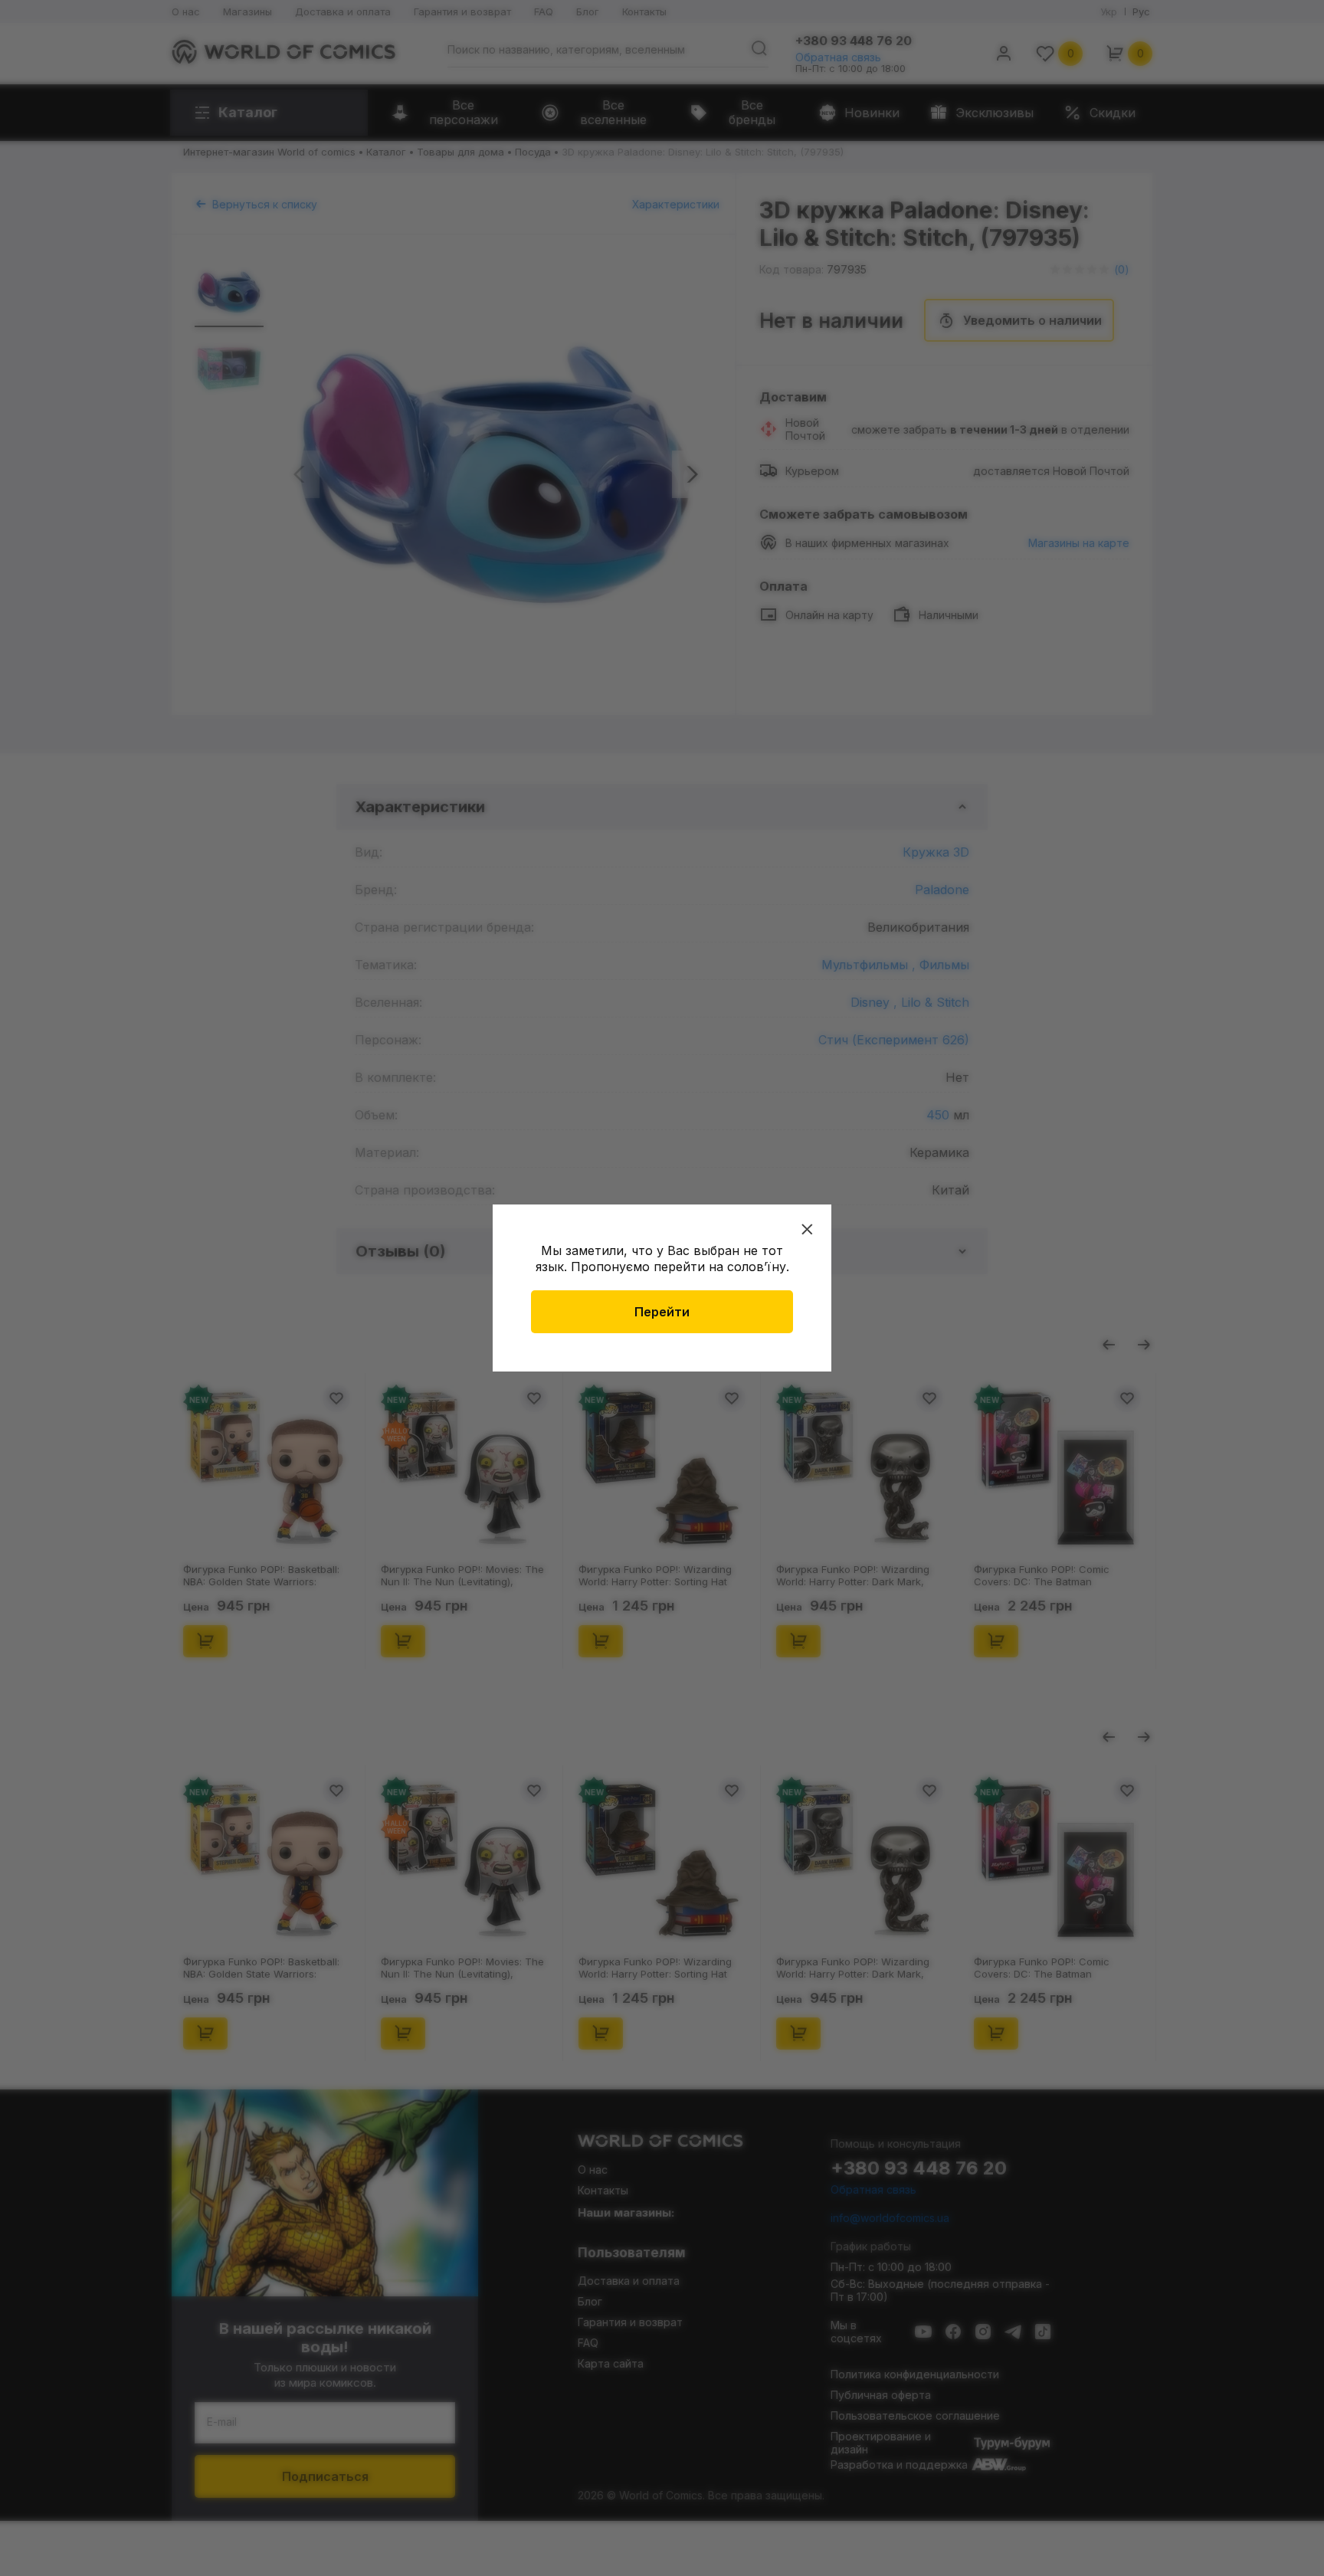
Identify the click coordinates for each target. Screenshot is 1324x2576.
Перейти (662, 1312)
